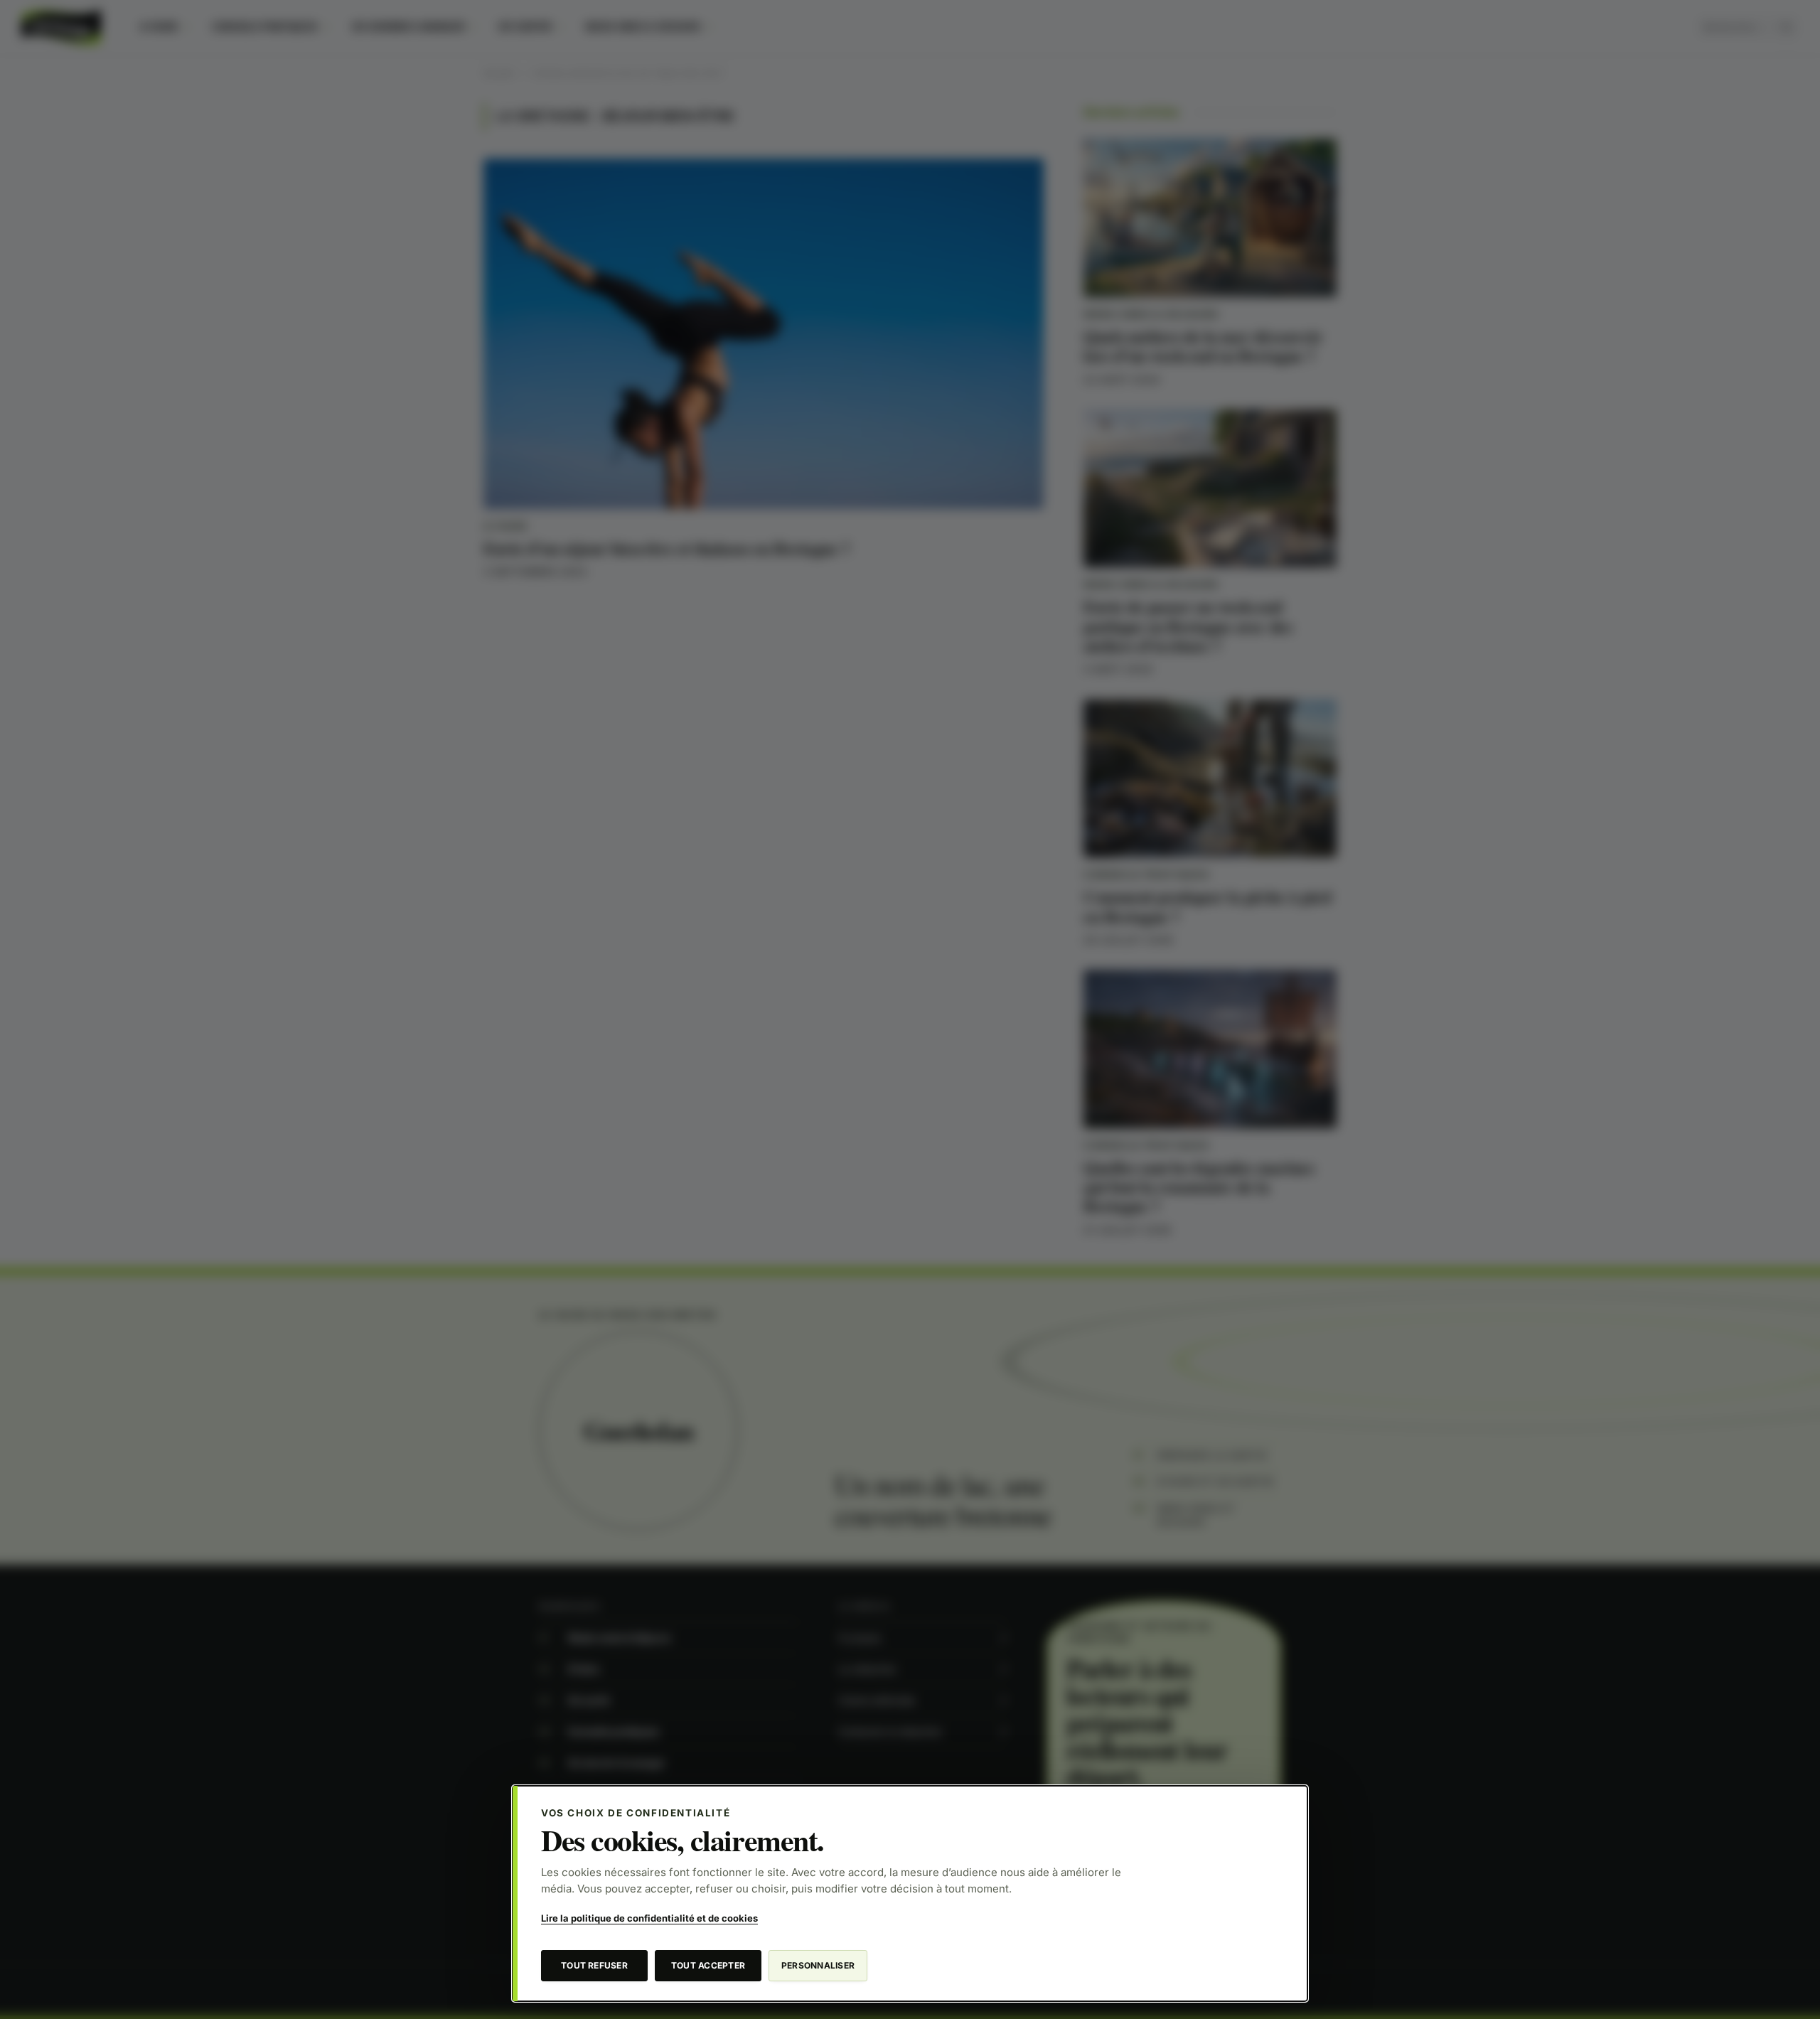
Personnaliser (818, 1965)
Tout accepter (708, 1965)
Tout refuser (594, 1965)
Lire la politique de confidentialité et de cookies (649, 1918)
